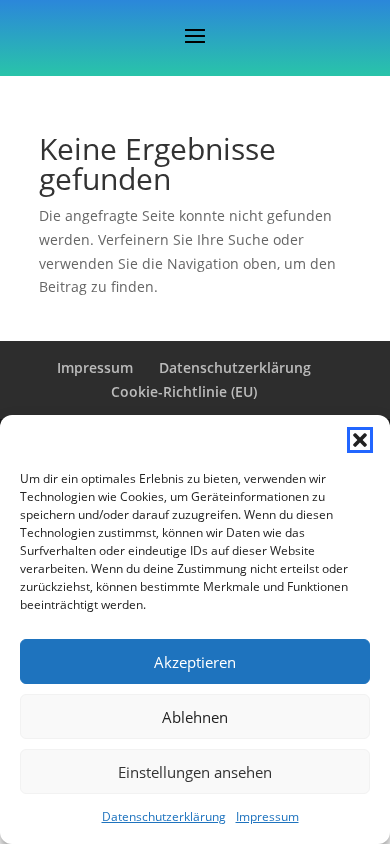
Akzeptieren (195, 662)
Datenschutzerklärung (164, 816)
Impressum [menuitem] (95, 367)
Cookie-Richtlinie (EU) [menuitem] (184, 391)
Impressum (267, 816)
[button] (360, 440)
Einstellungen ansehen (195, 772)
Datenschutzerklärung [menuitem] (235, 367)
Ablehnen (195, 717)
